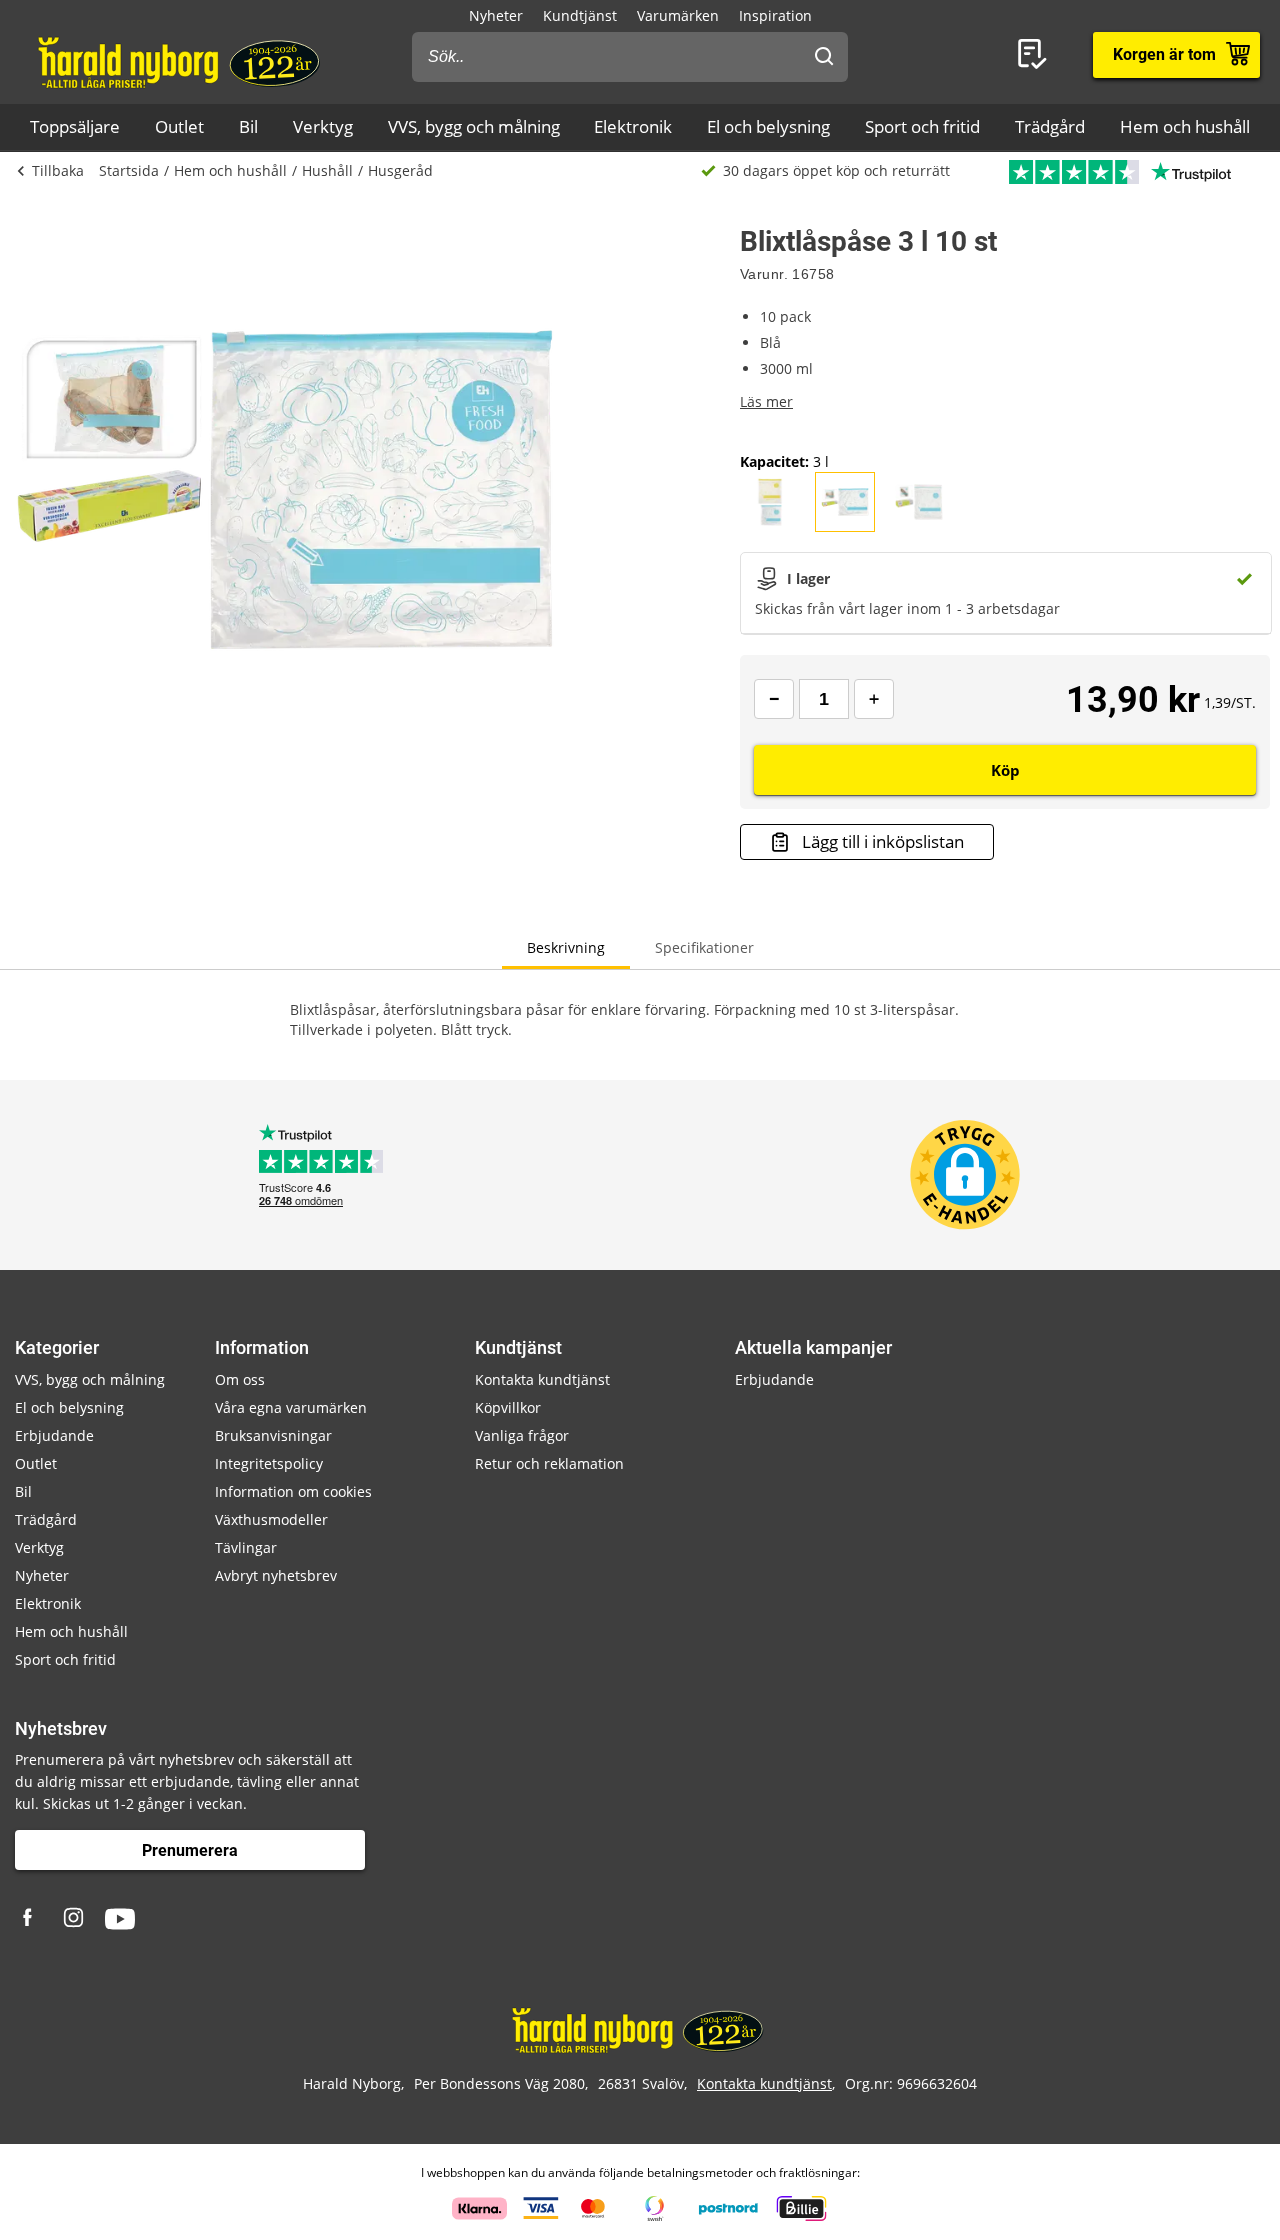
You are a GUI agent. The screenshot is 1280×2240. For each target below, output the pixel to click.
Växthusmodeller (271, 1519)
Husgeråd (400, 170)
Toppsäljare (75, 126)
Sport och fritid (922, 126)
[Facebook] (30, 1919)
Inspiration (775, 15)
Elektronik (633, 126)
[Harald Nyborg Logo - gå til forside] (181, 61)
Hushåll (327, 170)
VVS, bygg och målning (474, 126)
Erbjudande (54, 1435)
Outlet (179, 126)
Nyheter (496, 15)
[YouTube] (120, 1919)
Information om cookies (293, 1491)
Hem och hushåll (1185, 126)
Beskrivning (566, 947)
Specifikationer (704, 947)
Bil (248, 126)
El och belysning (768, 126)
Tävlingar (246, 1547)
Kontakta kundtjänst (542, 1379)
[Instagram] (75, 1919)
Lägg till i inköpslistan (883, 841)
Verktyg (323, 126)
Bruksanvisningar (273, 1435)
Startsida (129, 170)
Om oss (240, 1379)
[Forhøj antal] (874, 699)
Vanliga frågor (522, 1435)
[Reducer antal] (774, 699)
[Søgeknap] (824, 57)
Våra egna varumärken (291, 1407)
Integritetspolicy (269, 1463)
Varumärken (678, 15)
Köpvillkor (508, 1407)
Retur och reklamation (549, 1463)
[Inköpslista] (1036, 55)
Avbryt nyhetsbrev (276, 1575)
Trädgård (1050, 126)
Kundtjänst (580, 15)
